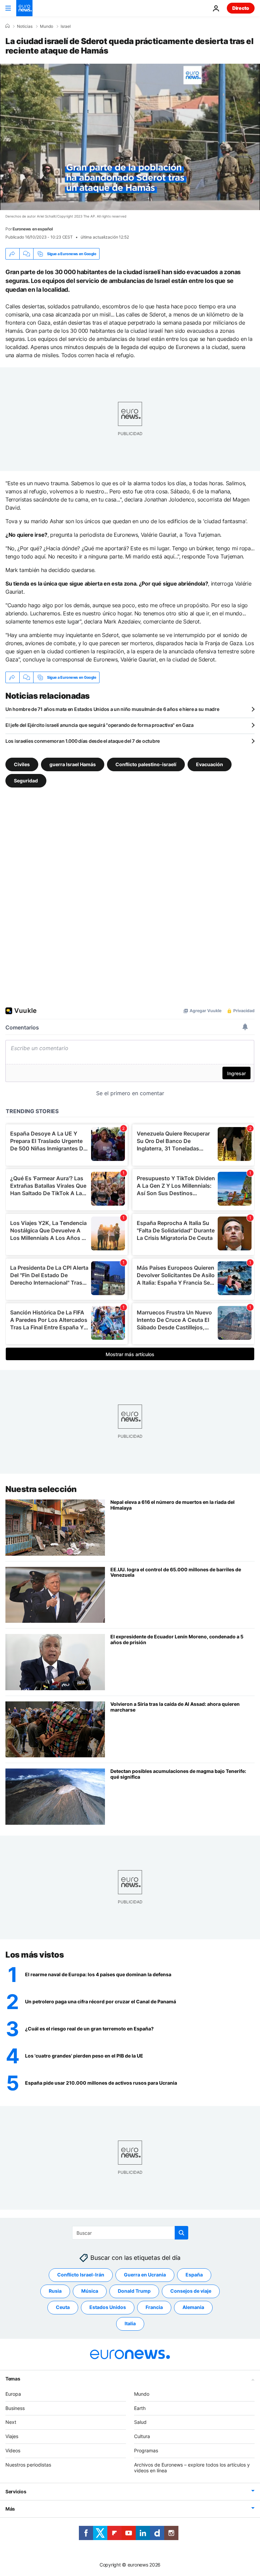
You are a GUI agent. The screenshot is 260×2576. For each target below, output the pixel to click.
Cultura (142, 2436)
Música (90, 2291)
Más (10, 2509)
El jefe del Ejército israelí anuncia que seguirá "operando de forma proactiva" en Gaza (100, 725)
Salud (140, 2422)
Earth (140, 2408)
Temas (13, 2379)
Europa (13, 2394)
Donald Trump (134, 2291)
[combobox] (130, 2233)
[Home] (7, 26)
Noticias (25, 26)
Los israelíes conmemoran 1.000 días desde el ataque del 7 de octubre (83, 741)
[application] (130, 137)
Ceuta (63, 2307)
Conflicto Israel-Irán (81, 2275)
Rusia (55, 2291)
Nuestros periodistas (28, 2465)
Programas (146, 2450)
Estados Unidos (108, 2307)
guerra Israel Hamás (73, 764)
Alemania (193, 2307)
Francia (154, 2307)
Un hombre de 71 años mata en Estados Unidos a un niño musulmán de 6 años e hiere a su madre (112, 709)
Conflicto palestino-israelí (146, 764)
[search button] (181, 2233)
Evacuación (210, 764)
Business (15, 2408)
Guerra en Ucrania (145, 2275)
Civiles (22, 764)
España (194, 2275)
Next (11, 2422)
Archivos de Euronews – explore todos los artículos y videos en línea (192, 2468)
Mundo (47, 26)
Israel (66, 26)
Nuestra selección (41, 1489)
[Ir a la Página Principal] (24, 8)
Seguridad (26, 781)
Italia (130, 2323)
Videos (13, 2450)
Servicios (16, 2491)
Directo (241, 8)
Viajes (12, 2436)
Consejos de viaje (191, 2291)
